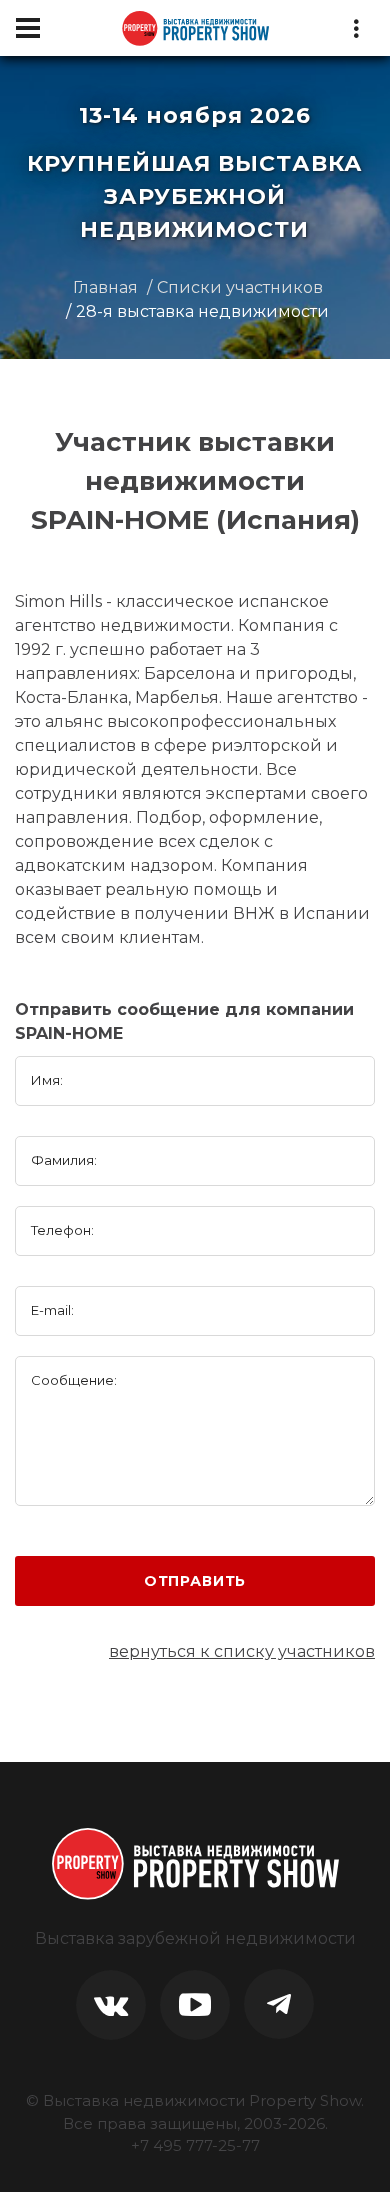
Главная (105, 287)
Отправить (195, 1581)
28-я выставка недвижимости (202, 311)
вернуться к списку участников (242, 1651)
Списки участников (240, 287)
